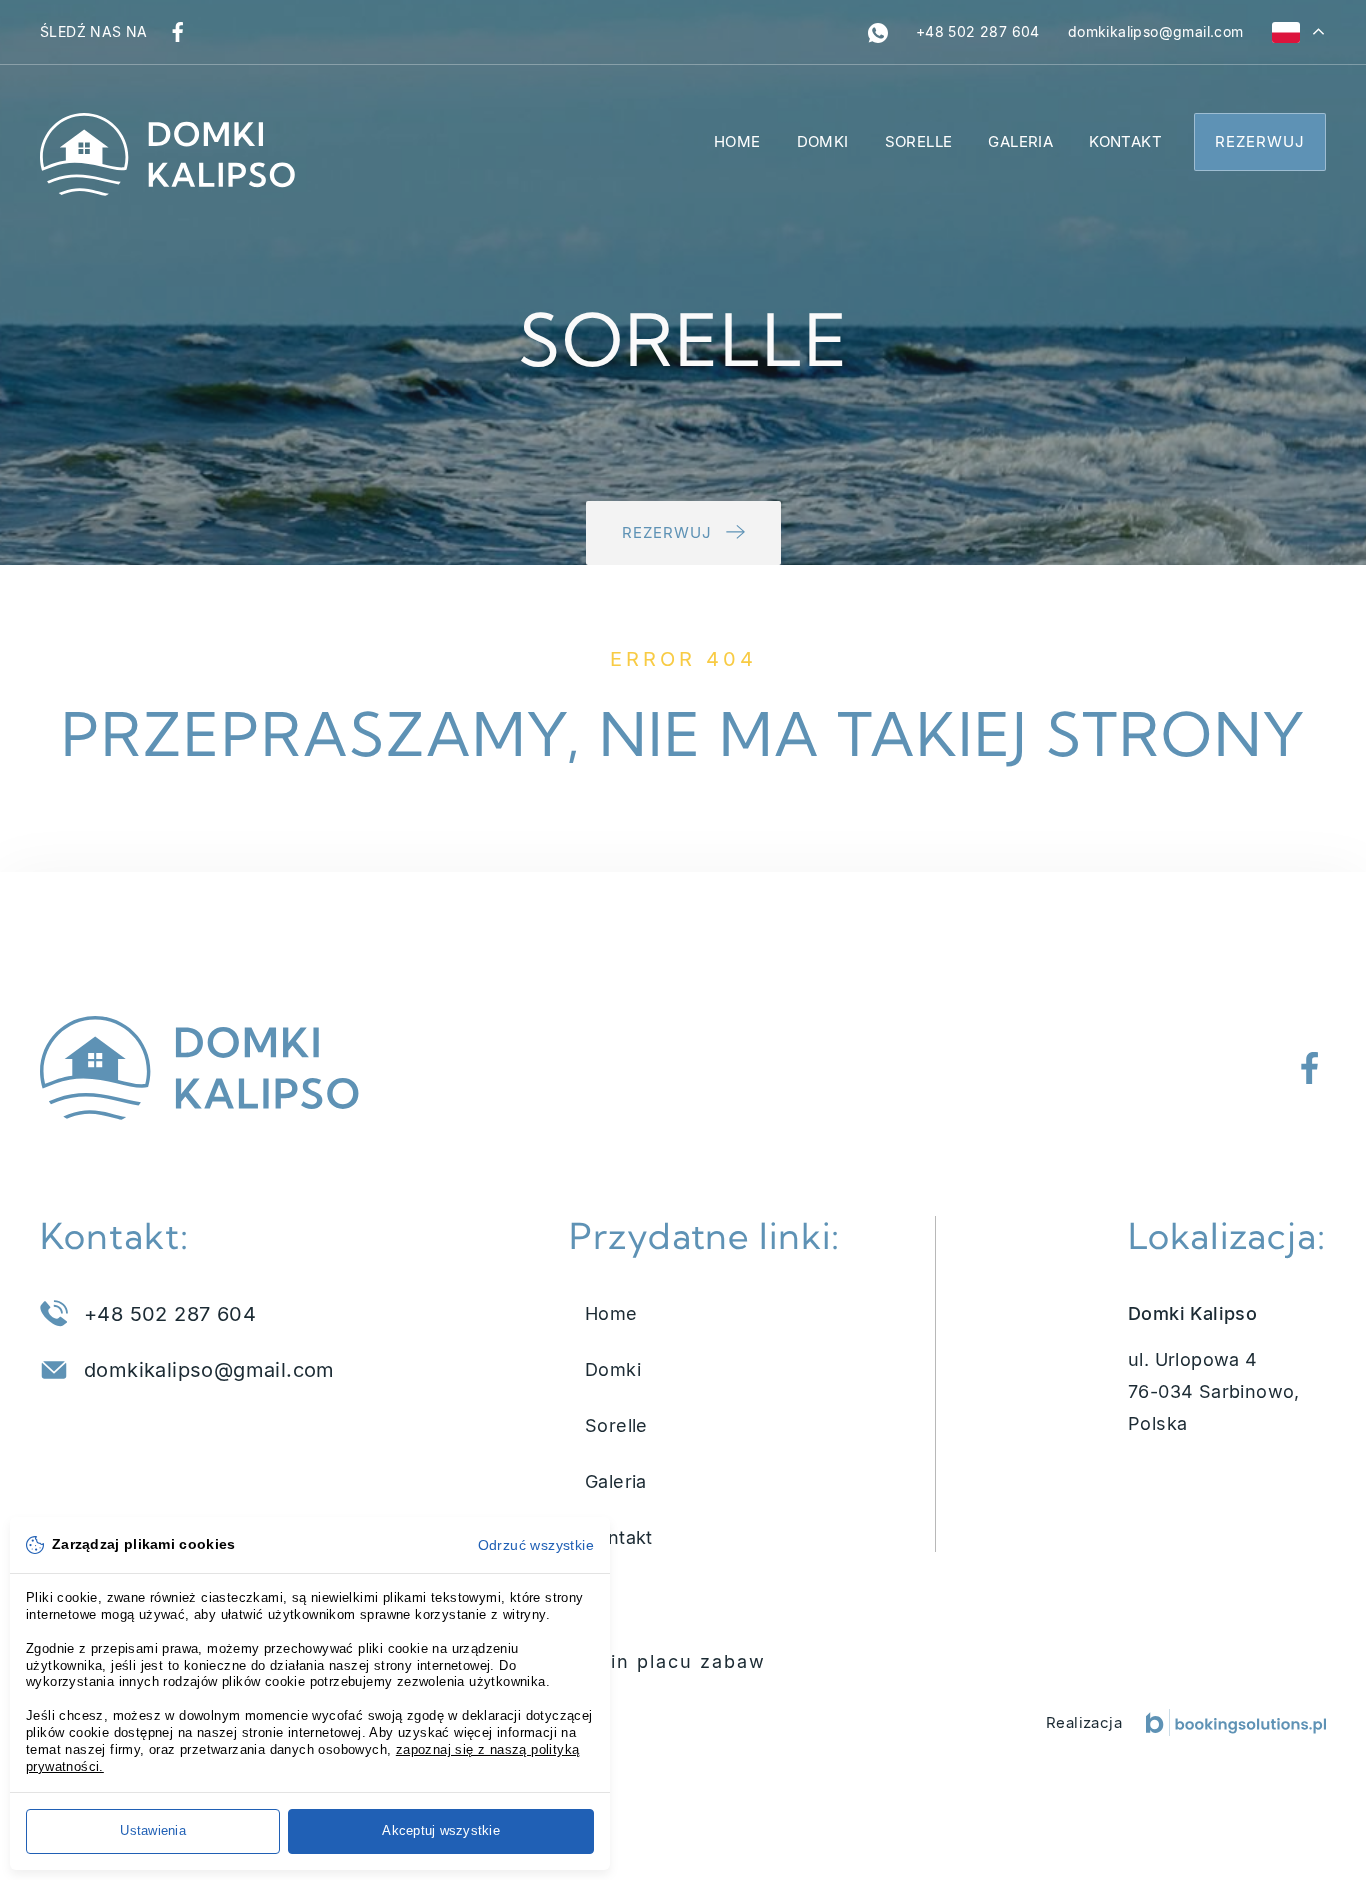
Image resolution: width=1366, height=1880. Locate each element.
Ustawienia (153, 1830)
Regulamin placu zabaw (644, 1661)
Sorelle (919, 141)
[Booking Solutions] (1236, 1722)
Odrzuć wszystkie (536, 1545)
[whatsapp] (878, 31)
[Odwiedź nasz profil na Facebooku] (178, 32)
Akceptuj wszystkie (441, 1830)
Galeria (1020, 141)
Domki (823, 141)
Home (737, 141)
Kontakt (1125, 141)
